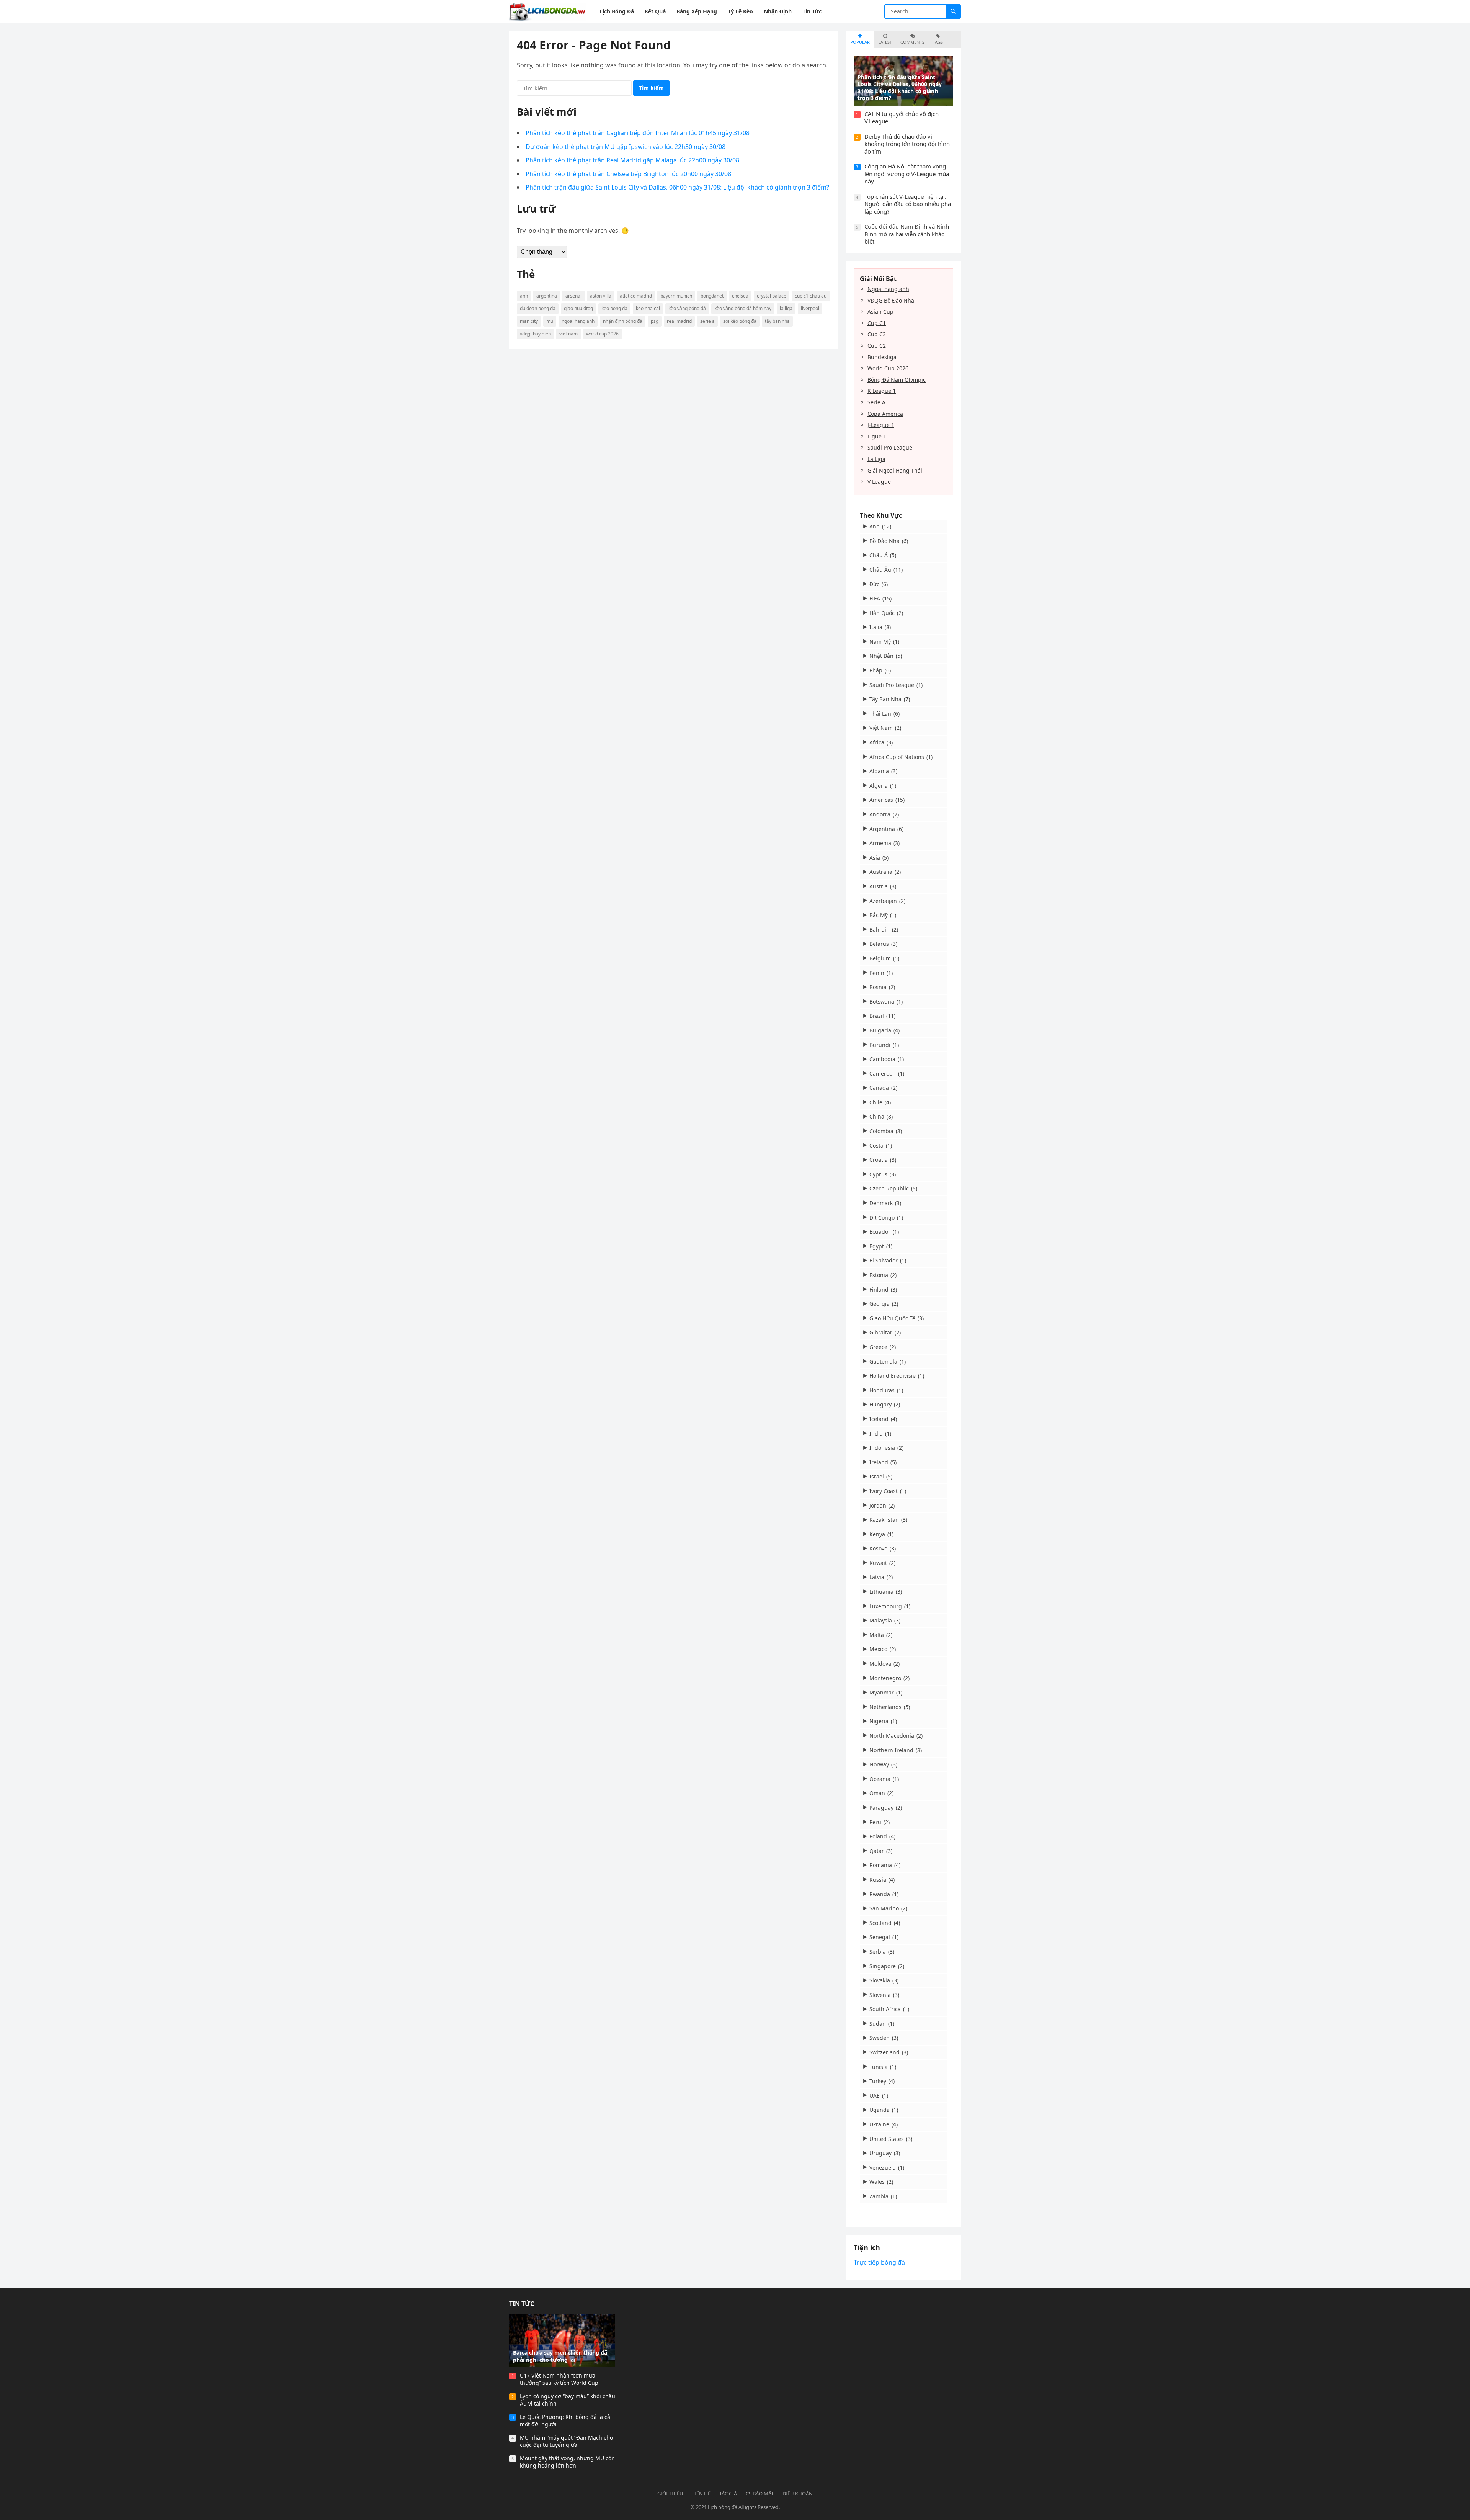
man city (529, 321)
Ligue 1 (877, 436)
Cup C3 (877, 334)
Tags (938, 42)
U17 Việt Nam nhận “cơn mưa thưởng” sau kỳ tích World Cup (559, 2379)
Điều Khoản (798, 2494)
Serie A (876, 402)
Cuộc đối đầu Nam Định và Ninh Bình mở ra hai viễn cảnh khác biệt (907, 234)
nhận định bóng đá (623, 321)
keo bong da (614, 308)
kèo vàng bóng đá (687, 308)
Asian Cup (880, 312)
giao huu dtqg (578, 308)
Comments (912, 42)
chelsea (740, 296)
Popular (860, 42)
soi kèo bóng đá (740, 321)
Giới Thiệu (670, 2494)
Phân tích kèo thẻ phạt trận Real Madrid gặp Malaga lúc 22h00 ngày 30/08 (632, 160)
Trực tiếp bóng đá (879, 2262)
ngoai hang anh (578, 321)
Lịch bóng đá (723, 2507)
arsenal (573, 296)
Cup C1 (877, 323)
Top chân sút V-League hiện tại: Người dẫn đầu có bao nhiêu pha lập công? (908, 204)
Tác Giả (728, 2494)
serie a (707, 321)
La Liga (876, 459)
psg (655, 321)
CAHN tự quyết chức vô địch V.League (902, 118)
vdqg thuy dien (535, 334)
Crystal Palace (772, 296)
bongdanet (712, 296)
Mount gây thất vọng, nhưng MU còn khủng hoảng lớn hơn (567, 2462)
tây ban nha (777, 321)
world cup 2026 (602, 334)
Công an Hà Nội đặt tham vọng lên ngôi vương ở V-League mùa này (907, 174)
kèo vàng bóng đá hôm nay (743, 308)
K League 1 (882, 391)
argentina (547, 296)
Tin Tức (522, 2304)
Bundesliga (882, 357)
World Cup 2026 (888, 368)
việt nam (568, 334)
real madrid (679, 321)
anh (524, 296)
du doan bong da (538, 308)
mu (550, 321)
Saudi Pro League (890, 447)
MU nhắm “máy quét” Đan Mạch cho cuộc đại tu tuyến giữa (566, 2441)
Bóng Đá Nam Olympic (897, 380)
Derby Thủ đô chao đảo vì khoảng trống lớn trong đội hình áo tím (907, 144)
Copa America (885, 414)
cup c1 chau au (811, 296)
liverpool (810, 308)
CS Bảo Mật (760, 2494)
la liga (786, 308)
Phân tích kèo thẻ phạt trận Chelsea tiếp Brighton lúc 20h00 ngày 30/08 (628, 174)
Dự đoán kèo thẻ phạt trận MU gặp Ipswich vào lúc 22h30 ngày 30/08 (626, 147)
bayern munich (676, 296)
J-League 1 (881, 425)
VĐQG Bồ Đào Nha (891, 300)
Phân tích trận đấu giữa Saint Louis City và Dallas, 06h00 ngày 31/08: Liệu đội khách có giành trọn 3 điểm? (677, 187)
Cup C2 (877, 346)
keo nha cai (648, 308)
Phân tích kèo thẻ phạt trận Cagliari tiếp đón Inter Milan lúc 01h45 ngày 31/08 (638, 133)
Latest (885, 42)
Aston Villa (601, 296)
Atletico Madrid (636, 296)
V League (879, 482)
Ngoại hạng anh (888, 289)
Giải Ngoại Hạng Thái (895, 470)
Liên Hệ (701, 2494)
